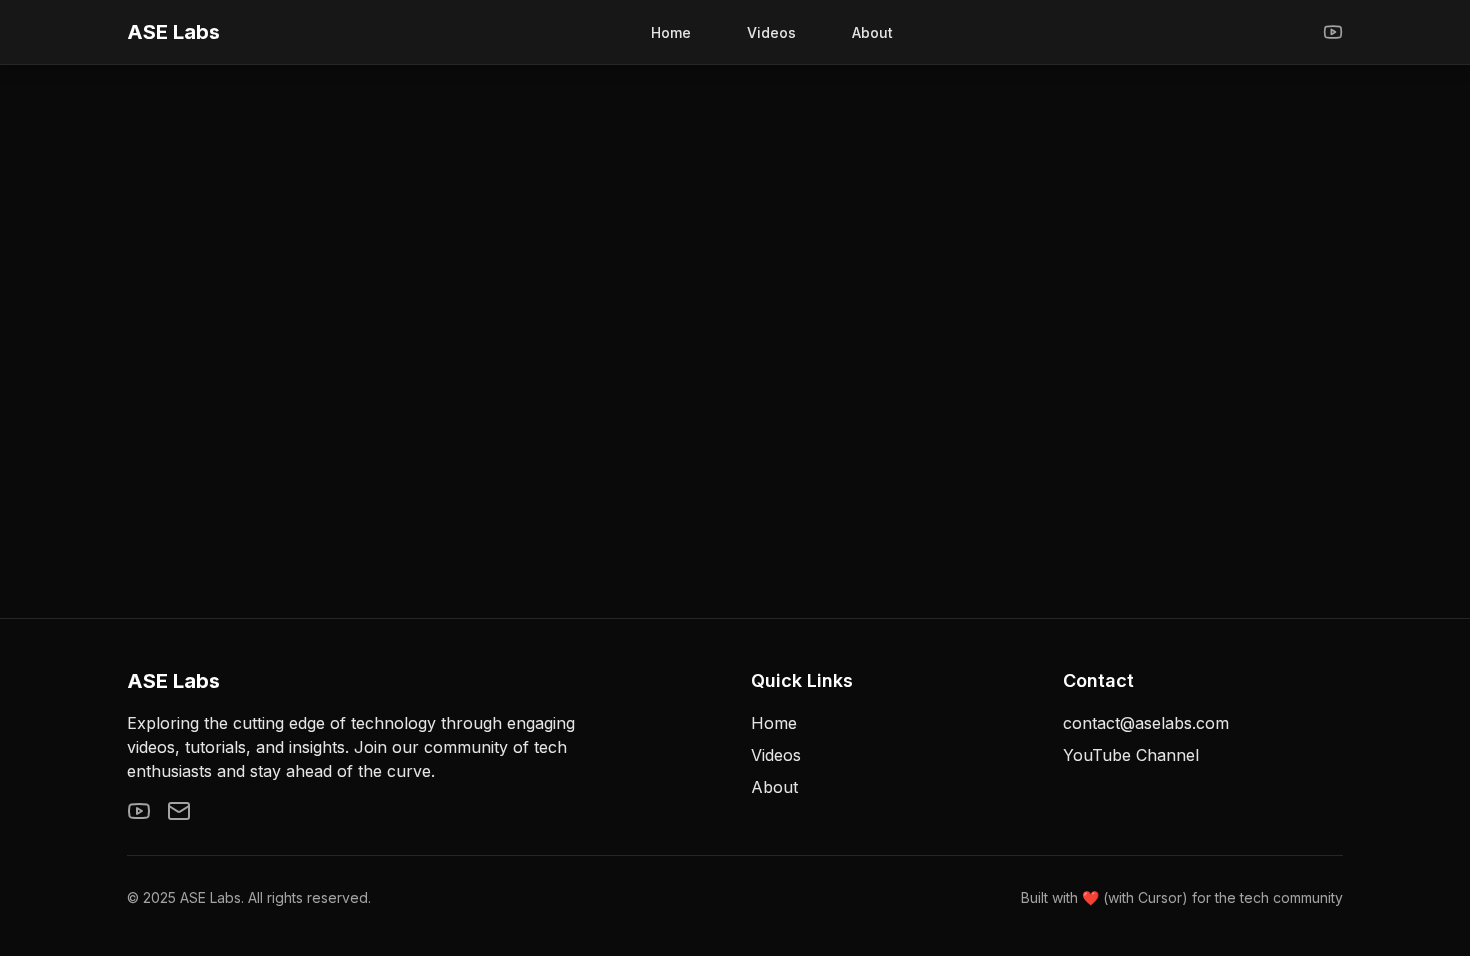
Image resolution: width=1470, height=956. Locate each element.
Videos (771, 32)
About (872, 32)
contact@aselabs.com (1146, 723)
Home (671, 32)
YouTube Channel (1131, 755)
